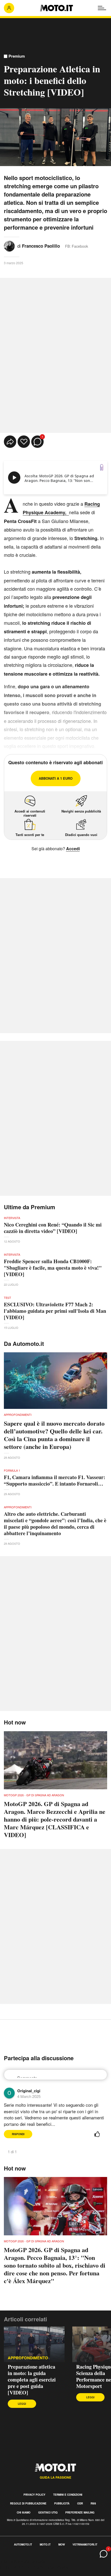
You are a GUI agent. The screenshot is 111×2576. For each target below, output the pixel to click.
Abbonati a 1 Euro (56, 778)
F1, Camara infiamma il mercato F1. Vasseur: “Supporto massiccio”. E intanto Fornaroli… (55, 1480)
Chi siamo (24, 2512)
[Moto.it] (56, 8)
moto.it (45, 2544)
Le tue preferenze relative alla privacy (34, 2567)
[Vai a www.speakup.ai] (102, 467)
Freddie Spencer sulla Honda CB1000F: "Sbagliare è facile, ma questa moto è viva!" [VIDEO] (53, 1268)
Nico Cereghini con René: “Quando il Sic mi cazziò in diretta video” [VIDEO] (53, 1228)
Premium (17, 56)
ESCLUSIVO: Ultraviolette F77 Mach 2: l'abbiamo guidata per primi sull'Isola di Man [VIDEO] (55, 1311)
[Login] (9, 8)
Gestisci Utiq (48, 2512)
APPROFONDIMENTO (28, 2358)
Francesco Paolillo (41, 246)
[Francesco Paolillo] (9, 245)
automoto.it (23, 2544)
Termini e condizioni (68, 2495)
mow (62, 2544)
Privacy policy (34, 2495)
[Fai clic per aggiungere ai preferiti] (24, 442)
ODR (80, 2503)
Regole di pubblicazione (28, 2503)
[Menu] (102, 8)
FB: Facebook (77, 246)
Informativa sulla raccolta (23, 2561)
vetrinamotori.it (85, 2544)
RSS (93, 2503)
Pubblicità (62, 2503)
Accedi (73, 849)
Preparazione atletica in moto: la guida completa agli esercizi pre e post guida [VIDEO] (32, 2380)
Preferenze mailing (80, 2512)
